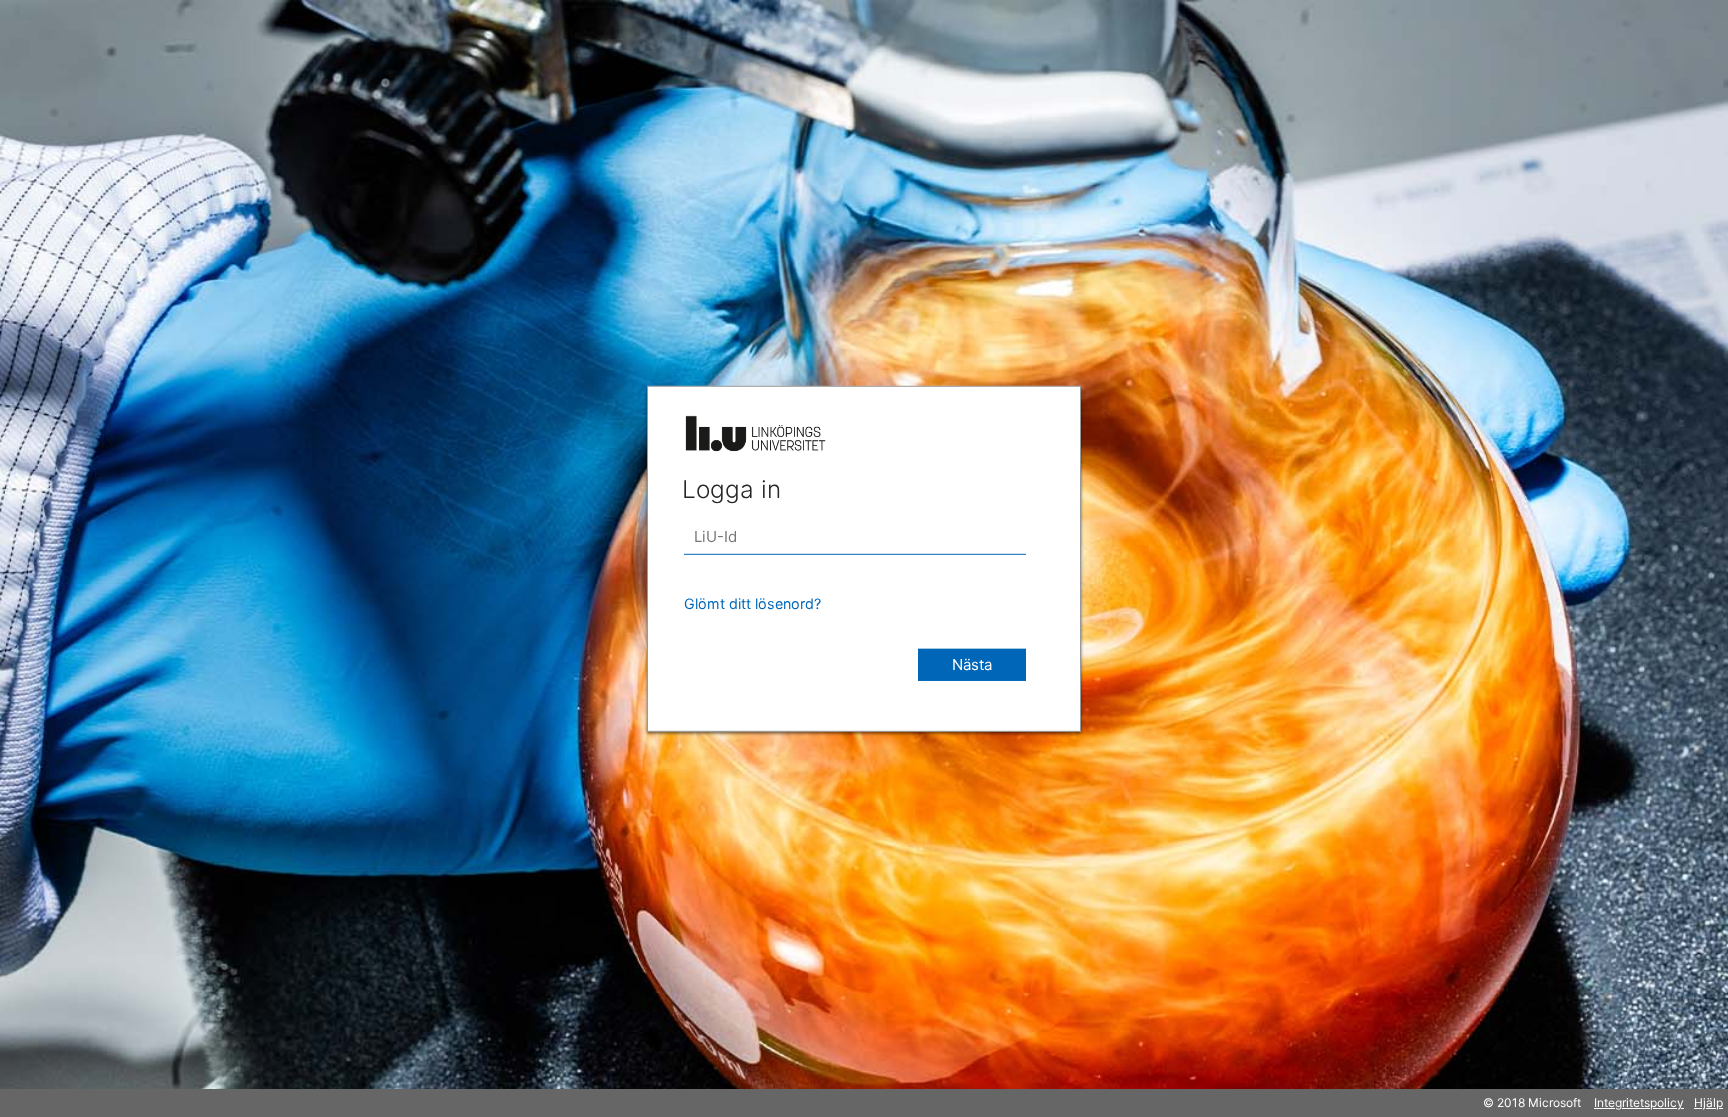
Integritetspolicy (1639, 1102)
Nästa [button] (972, 663)
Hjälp (1708, 1102)
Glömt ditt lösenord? (752, 602)
